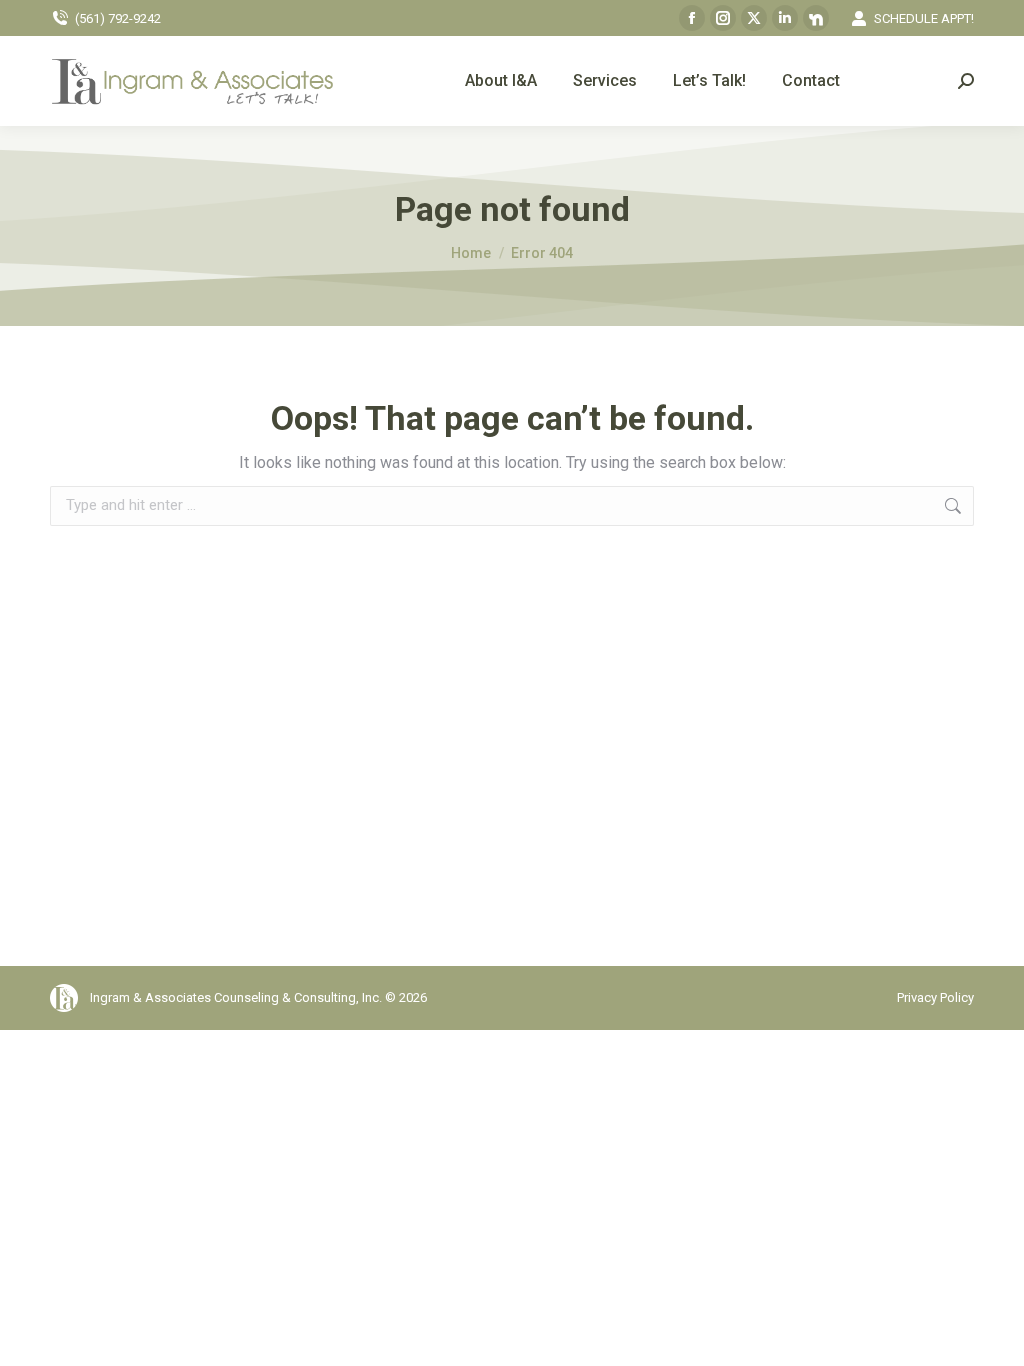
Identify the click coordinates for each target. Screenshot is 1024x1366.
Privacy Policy (935, 997)
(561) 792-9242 (118, 18)
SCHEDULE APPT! (924, 18)
